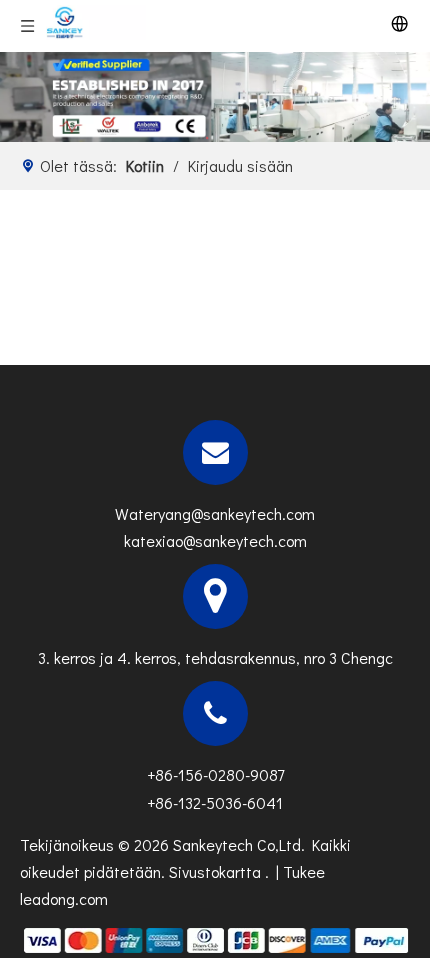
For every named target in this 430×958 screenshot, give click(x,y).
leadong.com (64, 898)
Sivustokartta (217, 871)
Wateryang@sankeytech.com (215, 513)
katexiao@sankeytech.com (215, 540)
